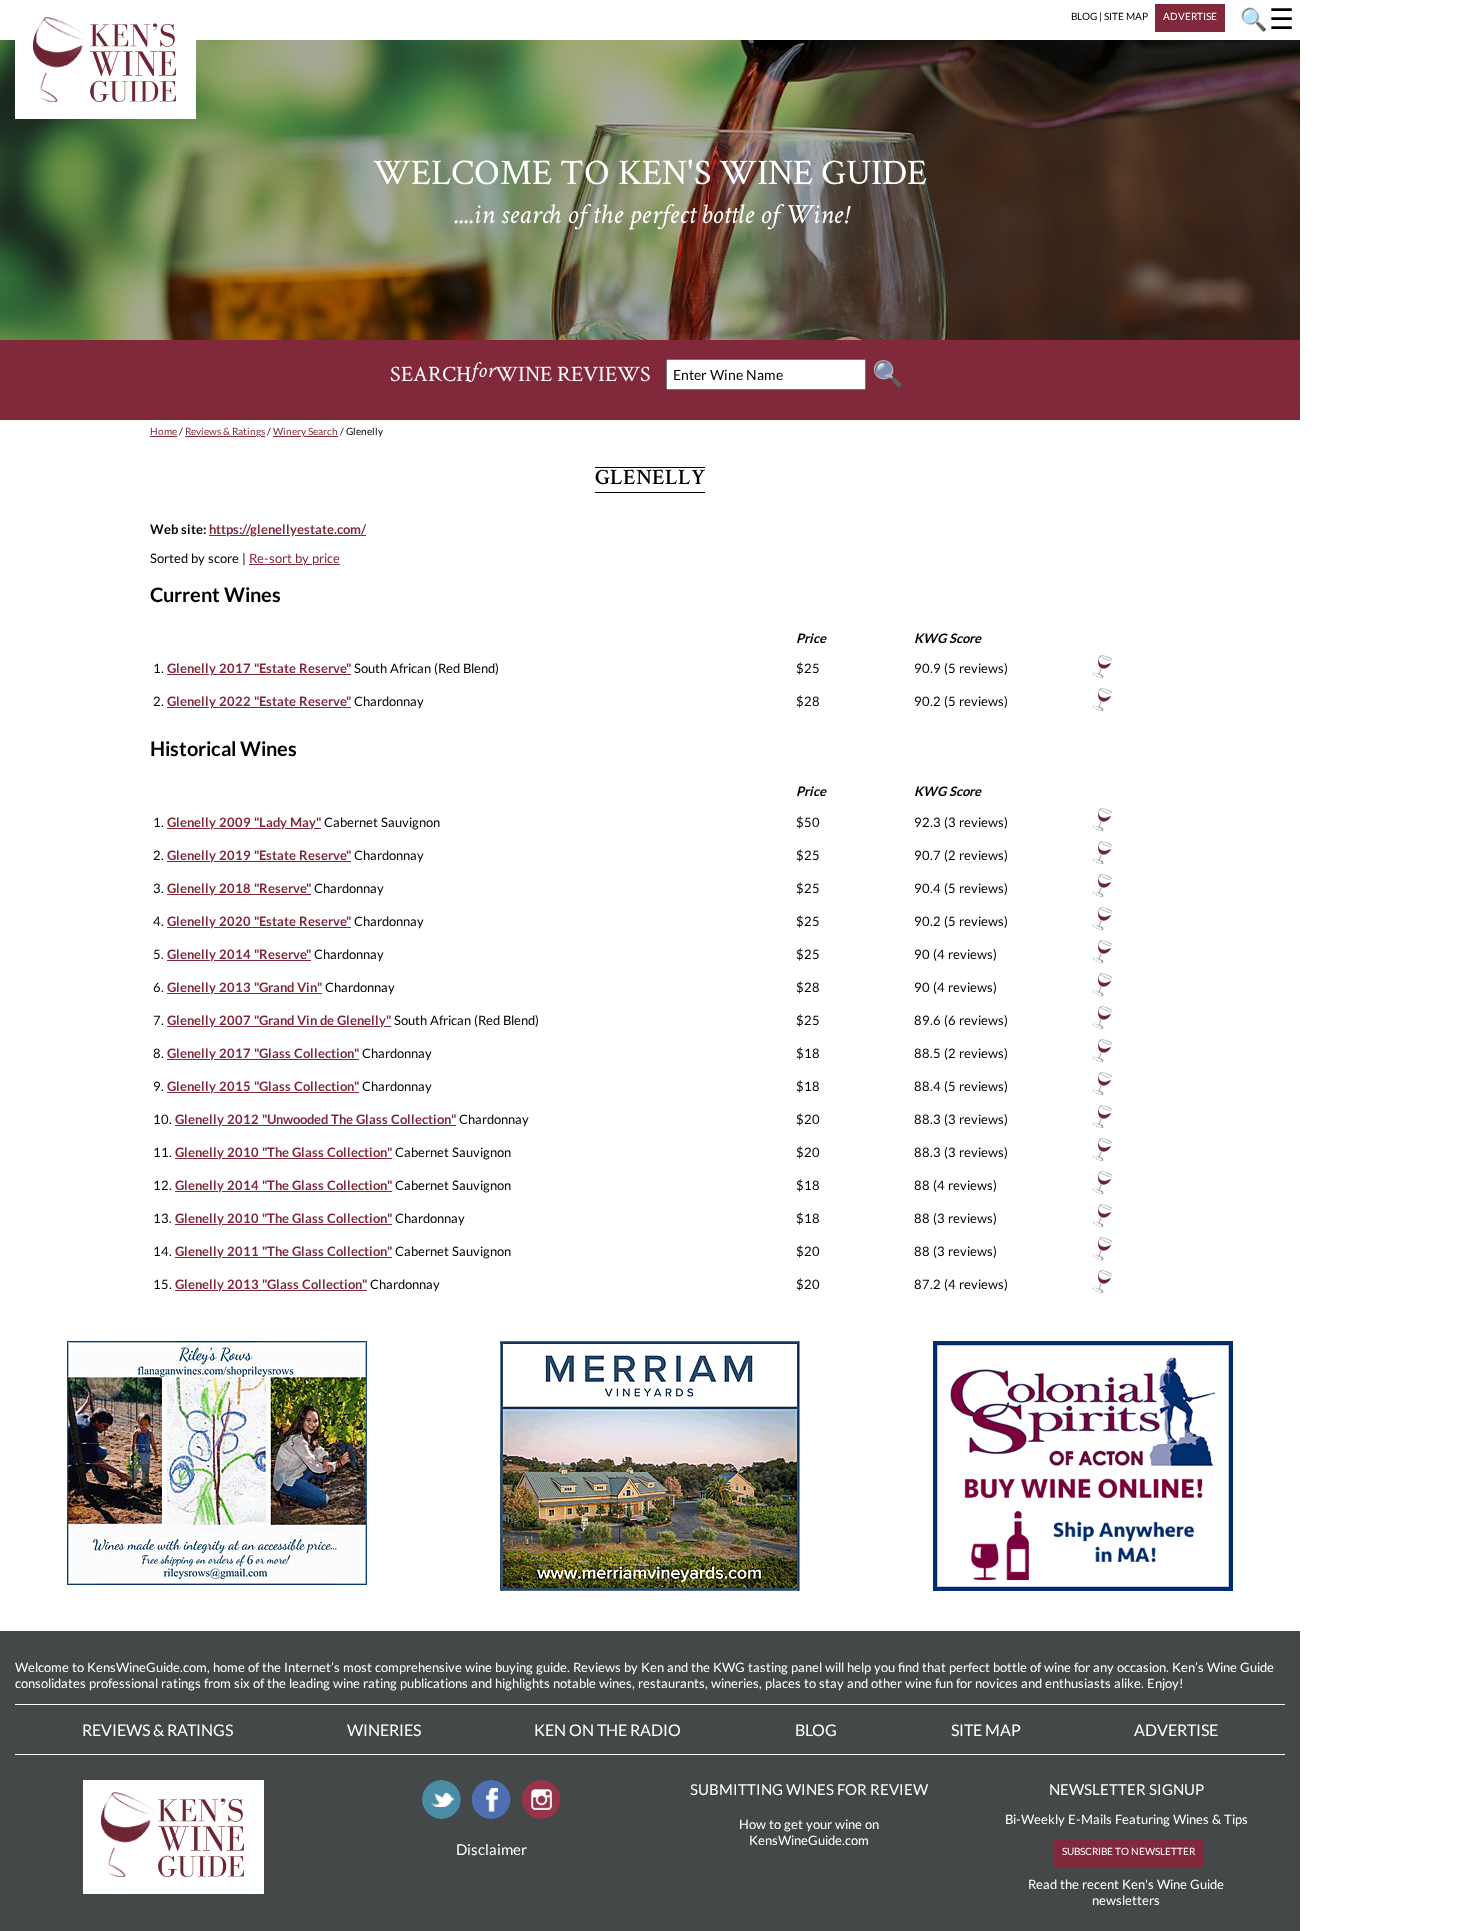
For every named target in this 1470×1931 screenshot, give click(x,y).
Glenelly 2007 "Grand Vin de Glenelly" (279, 1020)
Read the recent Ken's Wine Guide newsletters (1126, 1892)
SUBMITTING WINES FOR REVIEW (809, 1789)
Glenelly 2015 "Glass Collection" (263, 1086)
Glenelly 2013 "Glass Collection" (271, 1284)
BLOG (1084, 16)
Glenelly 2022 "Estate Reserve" (259, 701)
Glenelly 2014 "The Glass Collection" (283, 1185)
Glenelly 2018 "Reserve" (239, 888)
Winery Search (305, 431)
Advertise (1176, 1729)
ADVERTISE (1190, 16)
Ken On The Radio (607, 1729)
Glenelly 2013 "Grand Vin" (244, 987)
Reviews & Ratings (225, 431)
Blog (816, 1729)
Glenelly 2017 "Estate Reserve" (259, 668)
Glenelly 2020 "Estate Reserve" (259, 921)
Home (163, 431)
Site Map (986, 1729)
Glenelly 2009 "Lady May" (244, 822)
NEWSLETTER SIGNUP (1126, 1789)
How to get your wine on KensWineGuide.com (809, 1832)
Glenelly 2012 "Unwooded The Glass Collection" (315, 1119)
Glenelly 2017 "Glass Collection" (263, 1053)
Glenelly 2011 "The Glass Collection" (283, 1251)
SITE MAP (1126, 16)
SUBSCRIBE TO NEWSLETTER (1128, 1851)
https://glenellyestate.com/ (287, 529)
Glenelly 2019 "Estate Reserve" (259, 855)
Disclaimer (491, 1849)
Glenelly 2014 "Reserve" (239, 954)
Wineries (384, 1729)
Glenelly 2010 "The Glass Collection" (283, 1152)
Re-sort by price (294, 558)
